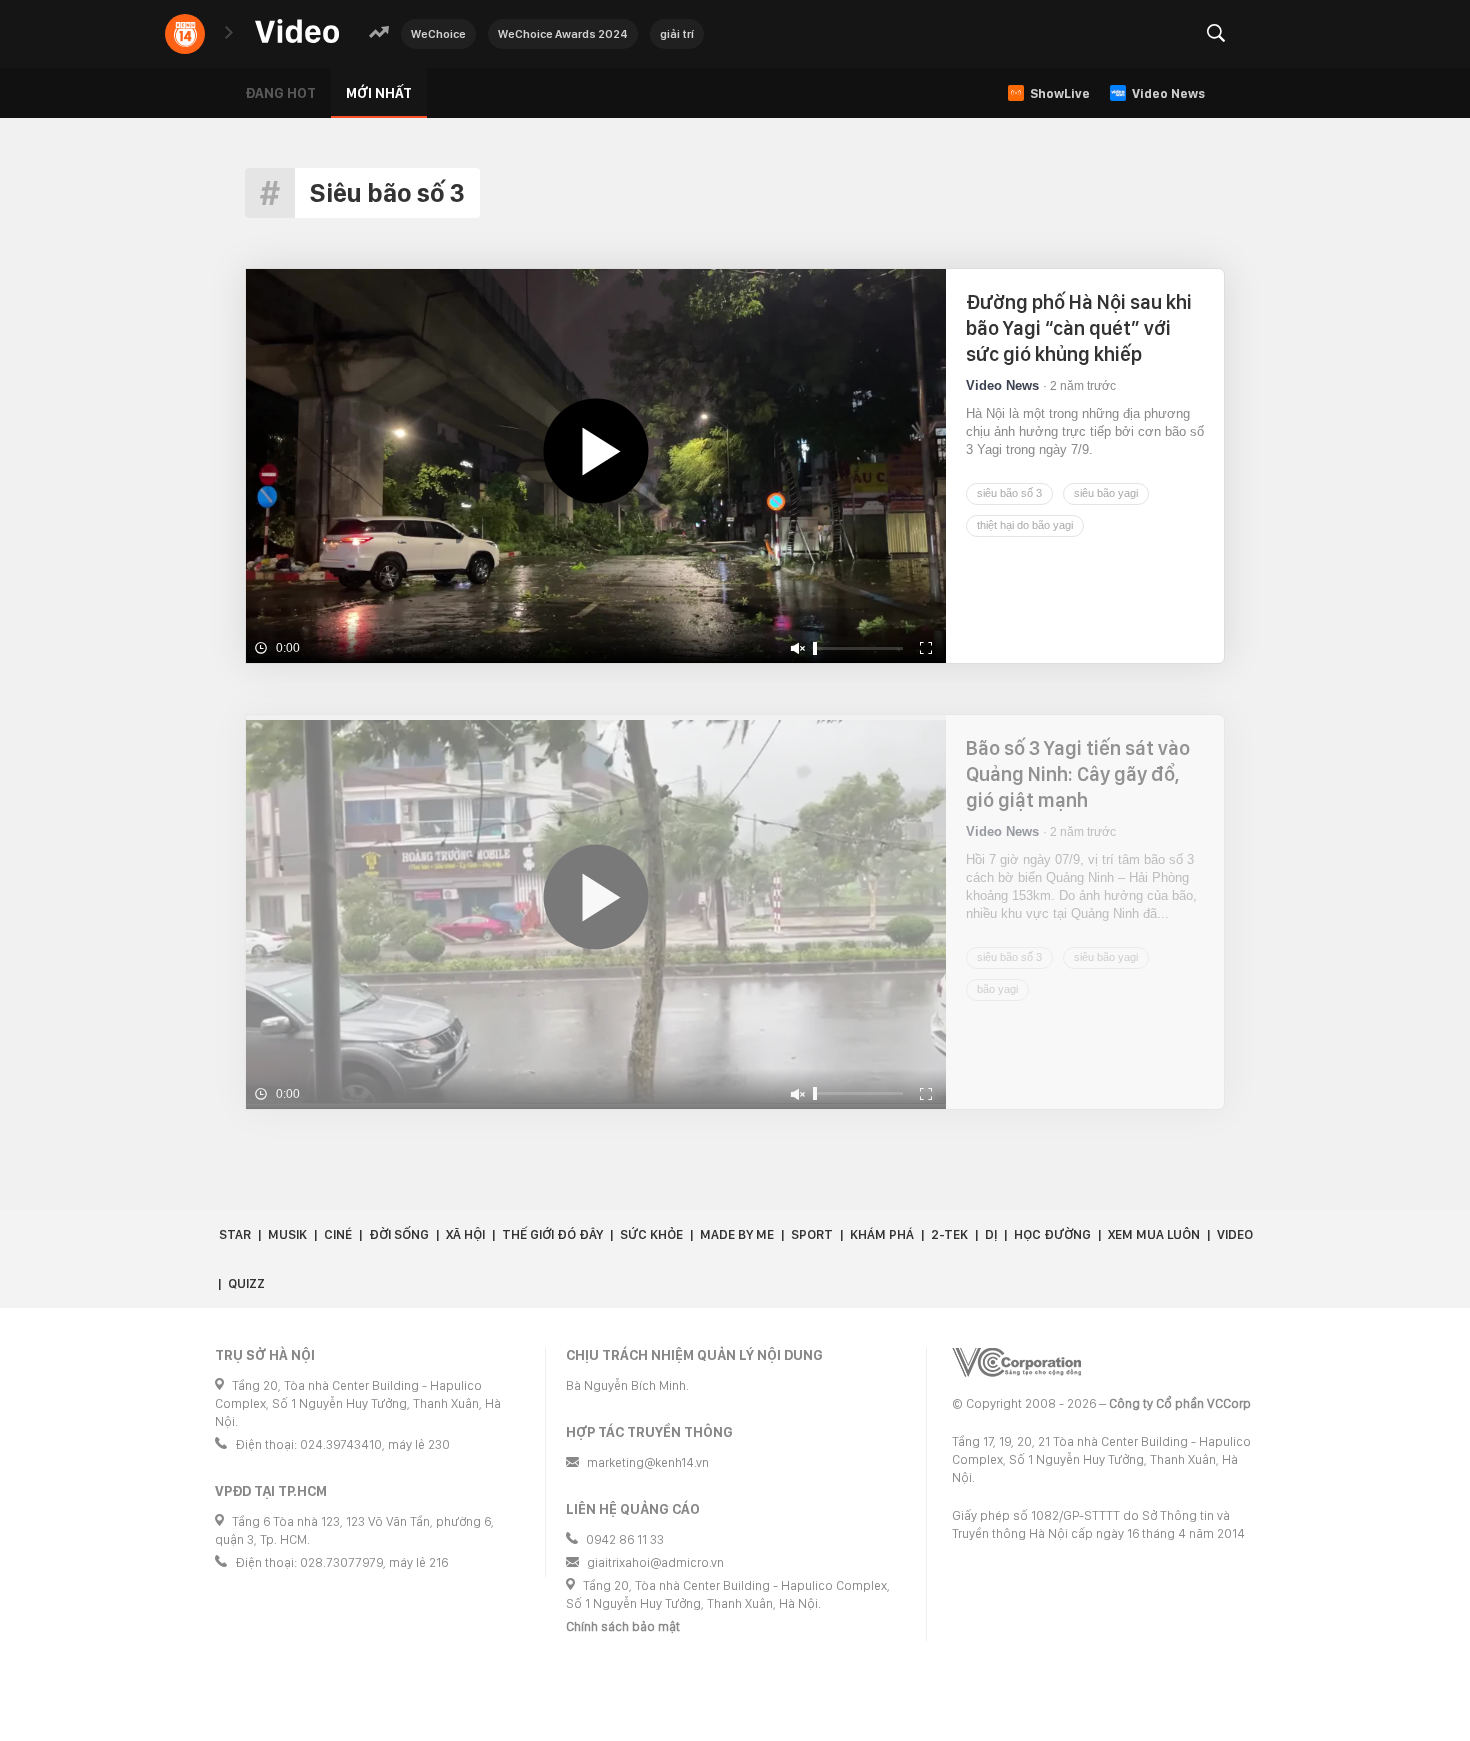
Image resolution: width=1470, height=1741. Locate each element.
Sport (812, 1234)
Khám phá (882, 1234)
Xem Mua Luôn (1154, 1234)
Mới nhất (379, 93)
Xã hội (465, 1234)
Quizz (246, 1283)
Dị (991, 1234)
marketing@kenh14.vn (648, 1462)
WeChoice (438, 34)
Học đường (1052, 1234)
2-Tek (949, 1234)
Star (235, 1234)
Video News (1002, 385)
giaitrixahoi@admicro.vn (655, 1562)
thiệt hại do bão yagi (1025, 525)
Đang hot (280, 93)
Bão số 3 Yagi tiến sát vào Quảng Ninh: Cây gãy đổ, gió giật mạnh (1078, 774)
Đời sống (399, 1234)
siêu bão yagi (1106, 493)
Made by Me (737, 1234)
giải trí (677, 34)
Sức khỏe (651, 1234)
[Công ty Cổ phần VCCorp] (1016, 1362)
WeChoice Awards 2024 (563, 34)
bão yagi (997, 989)
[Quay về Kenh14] (185, 34)
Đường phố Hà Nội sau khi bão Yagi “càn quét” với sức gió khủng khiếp (1079, 328)
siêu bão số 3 (1009, 493)
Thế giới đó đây (552, 1234)
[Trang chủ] (297, 32)
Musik (287, 1234)
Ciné (338, 1234)
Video (1235, 1234)
